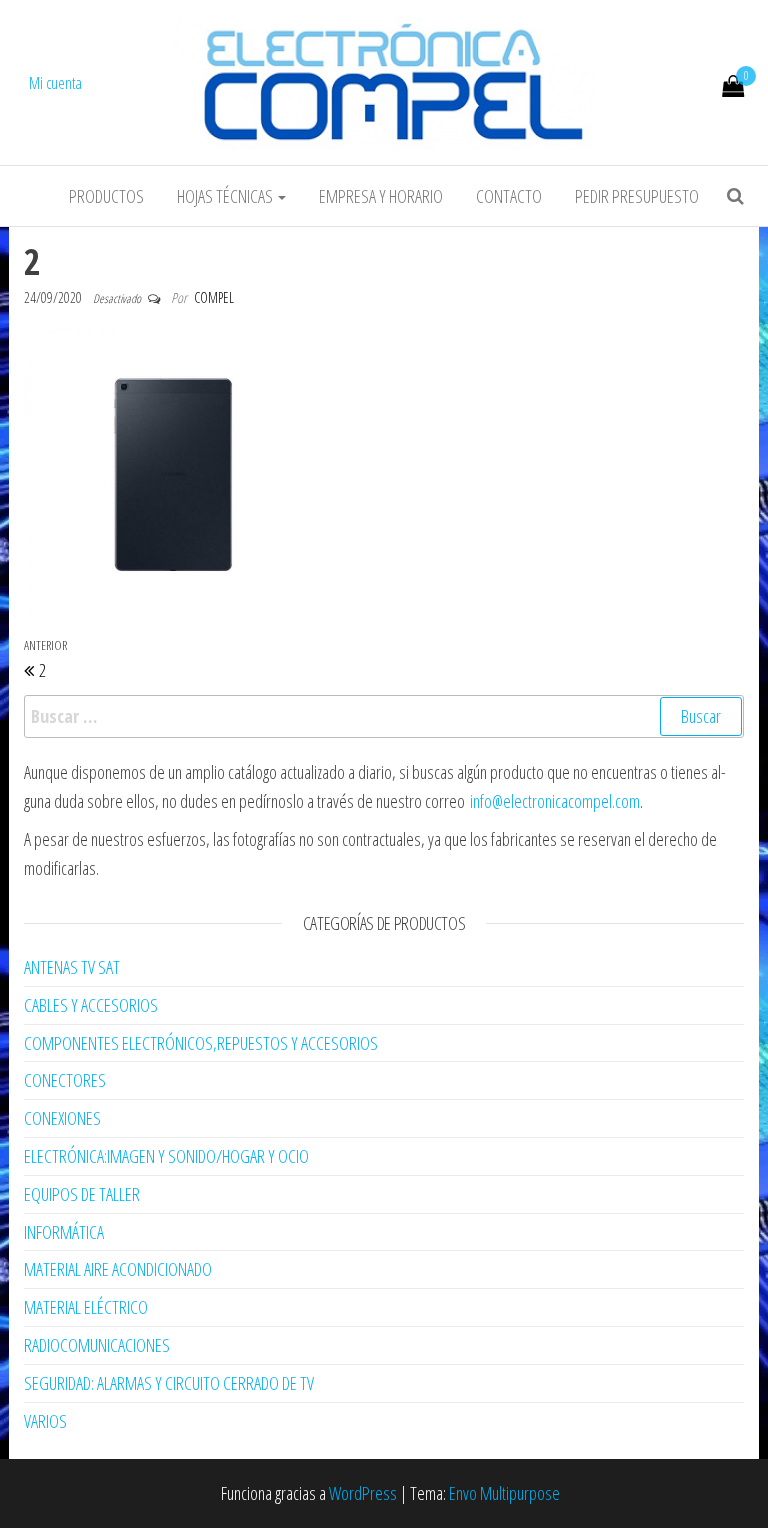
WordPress (363, 1493)
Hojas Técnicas (226, 196)
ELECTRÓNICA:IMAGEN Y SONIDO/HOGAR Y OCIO (166, 1156)
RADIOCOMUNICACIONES (97, 1345)
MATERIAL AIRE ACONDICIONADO (118, 1269)
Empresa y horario (381, 196)
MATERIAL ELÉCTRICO (86, 1307)
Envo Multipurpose (504, 1493)
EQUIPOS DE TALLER (82, 1194)
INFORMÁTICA (64, 1232)
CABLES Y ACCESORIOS (91, 1005)
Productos (106, 196)
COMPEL (214, 297)
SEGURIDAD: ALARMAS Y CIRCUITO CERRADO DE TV (169, 1383)
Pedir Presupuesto (637, 196)
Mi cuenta (55, 83)
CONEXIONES (62, 1118)
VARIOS (45, 1421)
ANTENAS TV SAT (72, 967)
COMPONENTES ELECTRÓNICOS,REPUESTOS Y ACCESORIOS (201, 1043)
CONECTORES (65, 1080)
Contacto (509, 196)
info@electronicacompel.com (555, 801)
